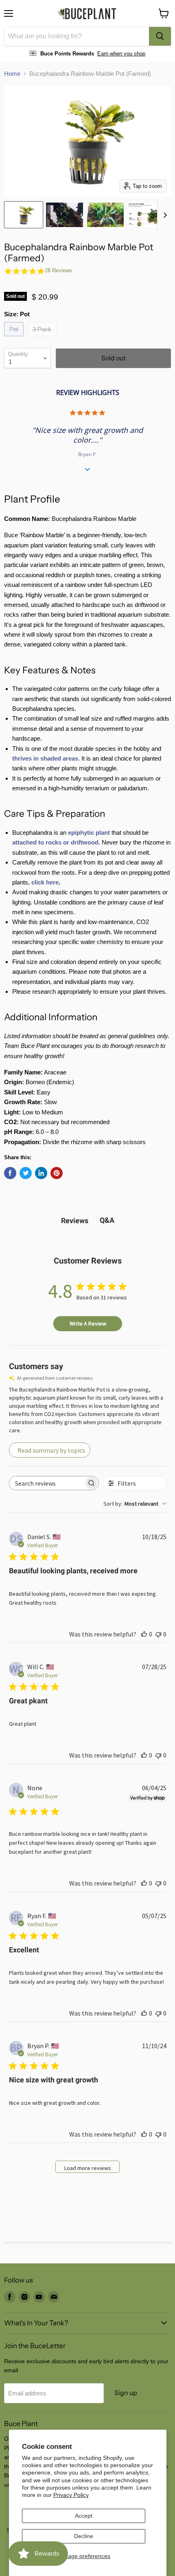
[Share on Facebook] (10, 1173)
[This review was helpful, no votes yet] (144, 1634)
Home (12, 74)
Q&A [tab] (107, 1220)
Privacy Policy (71, 2495)
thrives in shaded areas (45, 758)
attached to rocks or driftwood (55, 842)
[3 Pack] (43, 338)
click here (45, 882)
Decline (84, 2536)
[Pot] (15, 338)
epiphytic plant (89, 833)
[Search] (160, 36)
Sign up (126, 2393)
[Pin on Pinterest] (57, 1173)
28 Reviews (58, 270)
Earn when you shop (121, 54)
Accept (84, 2516)
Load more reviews (88, 2168)
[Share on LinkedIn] (41, 1173)
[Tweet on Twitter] (26, 1173)
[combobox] (77, 36)
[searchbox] (47, 1483)
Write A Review (88, 1323)
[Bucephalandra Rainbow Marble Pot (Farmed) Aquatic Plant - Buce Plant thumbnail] (24, 215)
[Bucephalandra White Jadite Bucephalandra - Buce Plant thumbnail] (146, 215)
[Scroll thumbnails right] (164, 215)
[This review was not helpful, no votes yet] (158, 1634)
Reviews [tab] (75, 1221)
